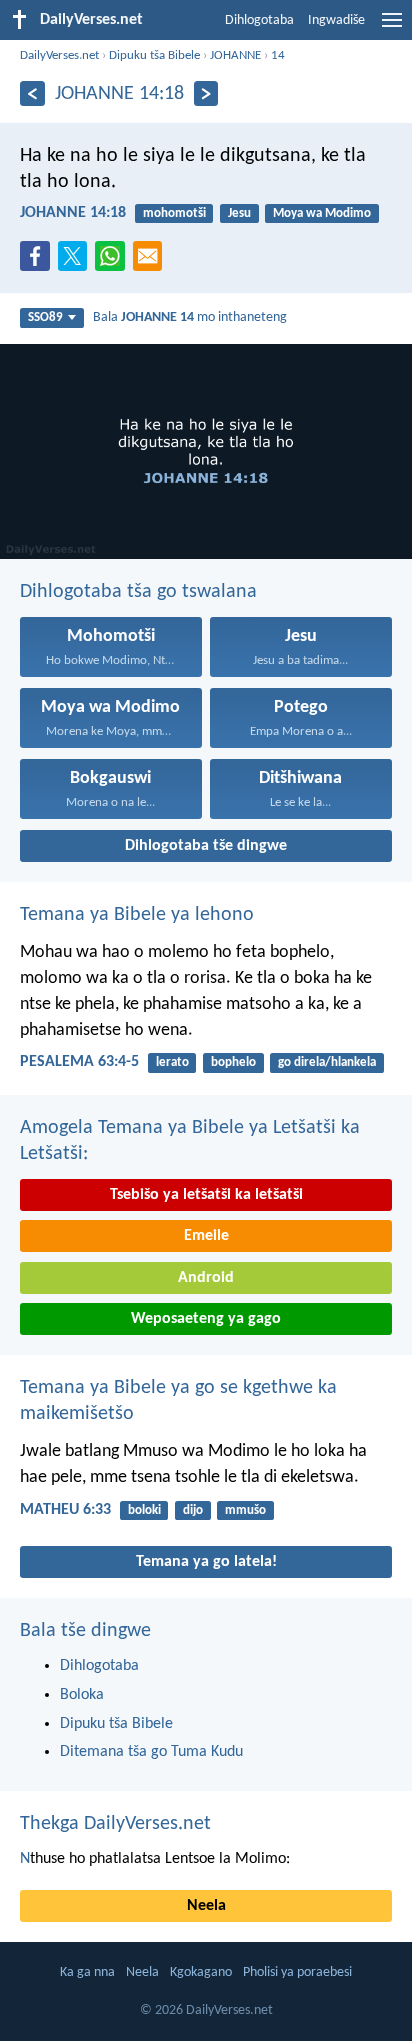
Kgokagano (201, 1972)
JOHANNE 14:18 (73, 213)
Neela (206, 1906)
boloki (144, 1510)
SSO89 (45, 317)
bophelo (233, 1062)
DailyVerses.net (59, 55)
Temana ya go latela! (206, 1562)
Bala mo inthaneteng (190, 317)
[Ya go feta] (32, 93)
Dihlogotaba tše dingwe (206, 846)
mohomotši (174, 213)
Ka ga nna (87, 1972)
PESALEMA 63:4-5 (79, 1062)
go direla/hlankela (327, 1062)
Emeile (206, 1236)
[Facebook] (39, 262)
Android (206, 1278)
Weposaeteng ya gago (206, 1319)
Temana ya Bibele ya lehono (137, 915)
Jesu (239, 213)
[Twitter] (77, 262)
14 (278, 55)
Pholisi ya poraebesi (297, 1972)
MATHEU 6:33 (65, 1510)
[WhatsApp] (114, 257)
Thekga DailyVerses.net (115, 1824)
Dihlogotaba (259, 20)
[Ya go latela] (206, 93)
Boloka (82, 1695)
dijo (193, 1510)
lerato (172, 1062)
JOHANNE (235, 55)
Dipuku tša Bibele (154, 55)
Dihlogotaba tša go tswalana (138, 592)
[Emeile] (152, 262)
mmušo (245, 1510)
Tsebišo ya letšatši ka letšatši (206, 1195)
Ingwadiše (336, 20)
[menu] (392, 28)
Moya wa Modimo (322, 213)
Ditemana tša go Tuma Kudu (151, 1752)
